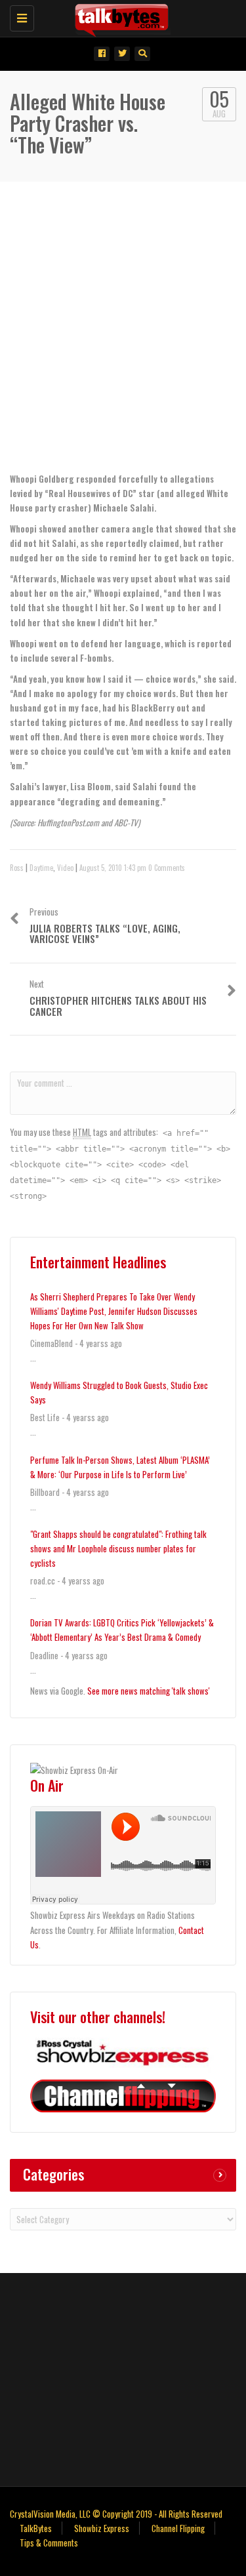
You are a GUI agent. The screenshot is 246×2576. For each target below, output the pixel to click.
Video (65, 868)
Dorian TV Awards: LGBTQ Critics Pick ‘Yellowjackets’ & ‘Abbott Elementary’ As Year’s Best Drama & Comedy (122, 1630)
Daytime (41, 868)
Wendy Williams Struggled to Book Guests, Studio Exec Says (119, 1392)
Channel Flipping (178, 2528)
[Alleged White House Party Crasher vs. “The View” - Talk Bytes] (120, 16)
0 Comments (167, 868)
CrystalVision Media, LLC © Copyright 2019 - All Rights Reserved (116, 2514)
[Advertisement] (123, 339)
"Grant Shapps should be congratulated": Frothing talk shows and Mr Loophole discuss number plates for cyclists (118, 1548)
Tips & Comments (49, 2543)
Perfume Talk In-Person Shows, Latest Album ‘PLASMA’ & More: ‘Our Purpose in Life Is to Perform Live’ (120, 1467)
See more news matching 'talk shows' (149, 1691)
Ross (17, 868)
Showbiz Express (102, 2528)
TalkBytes (36, 2528)
